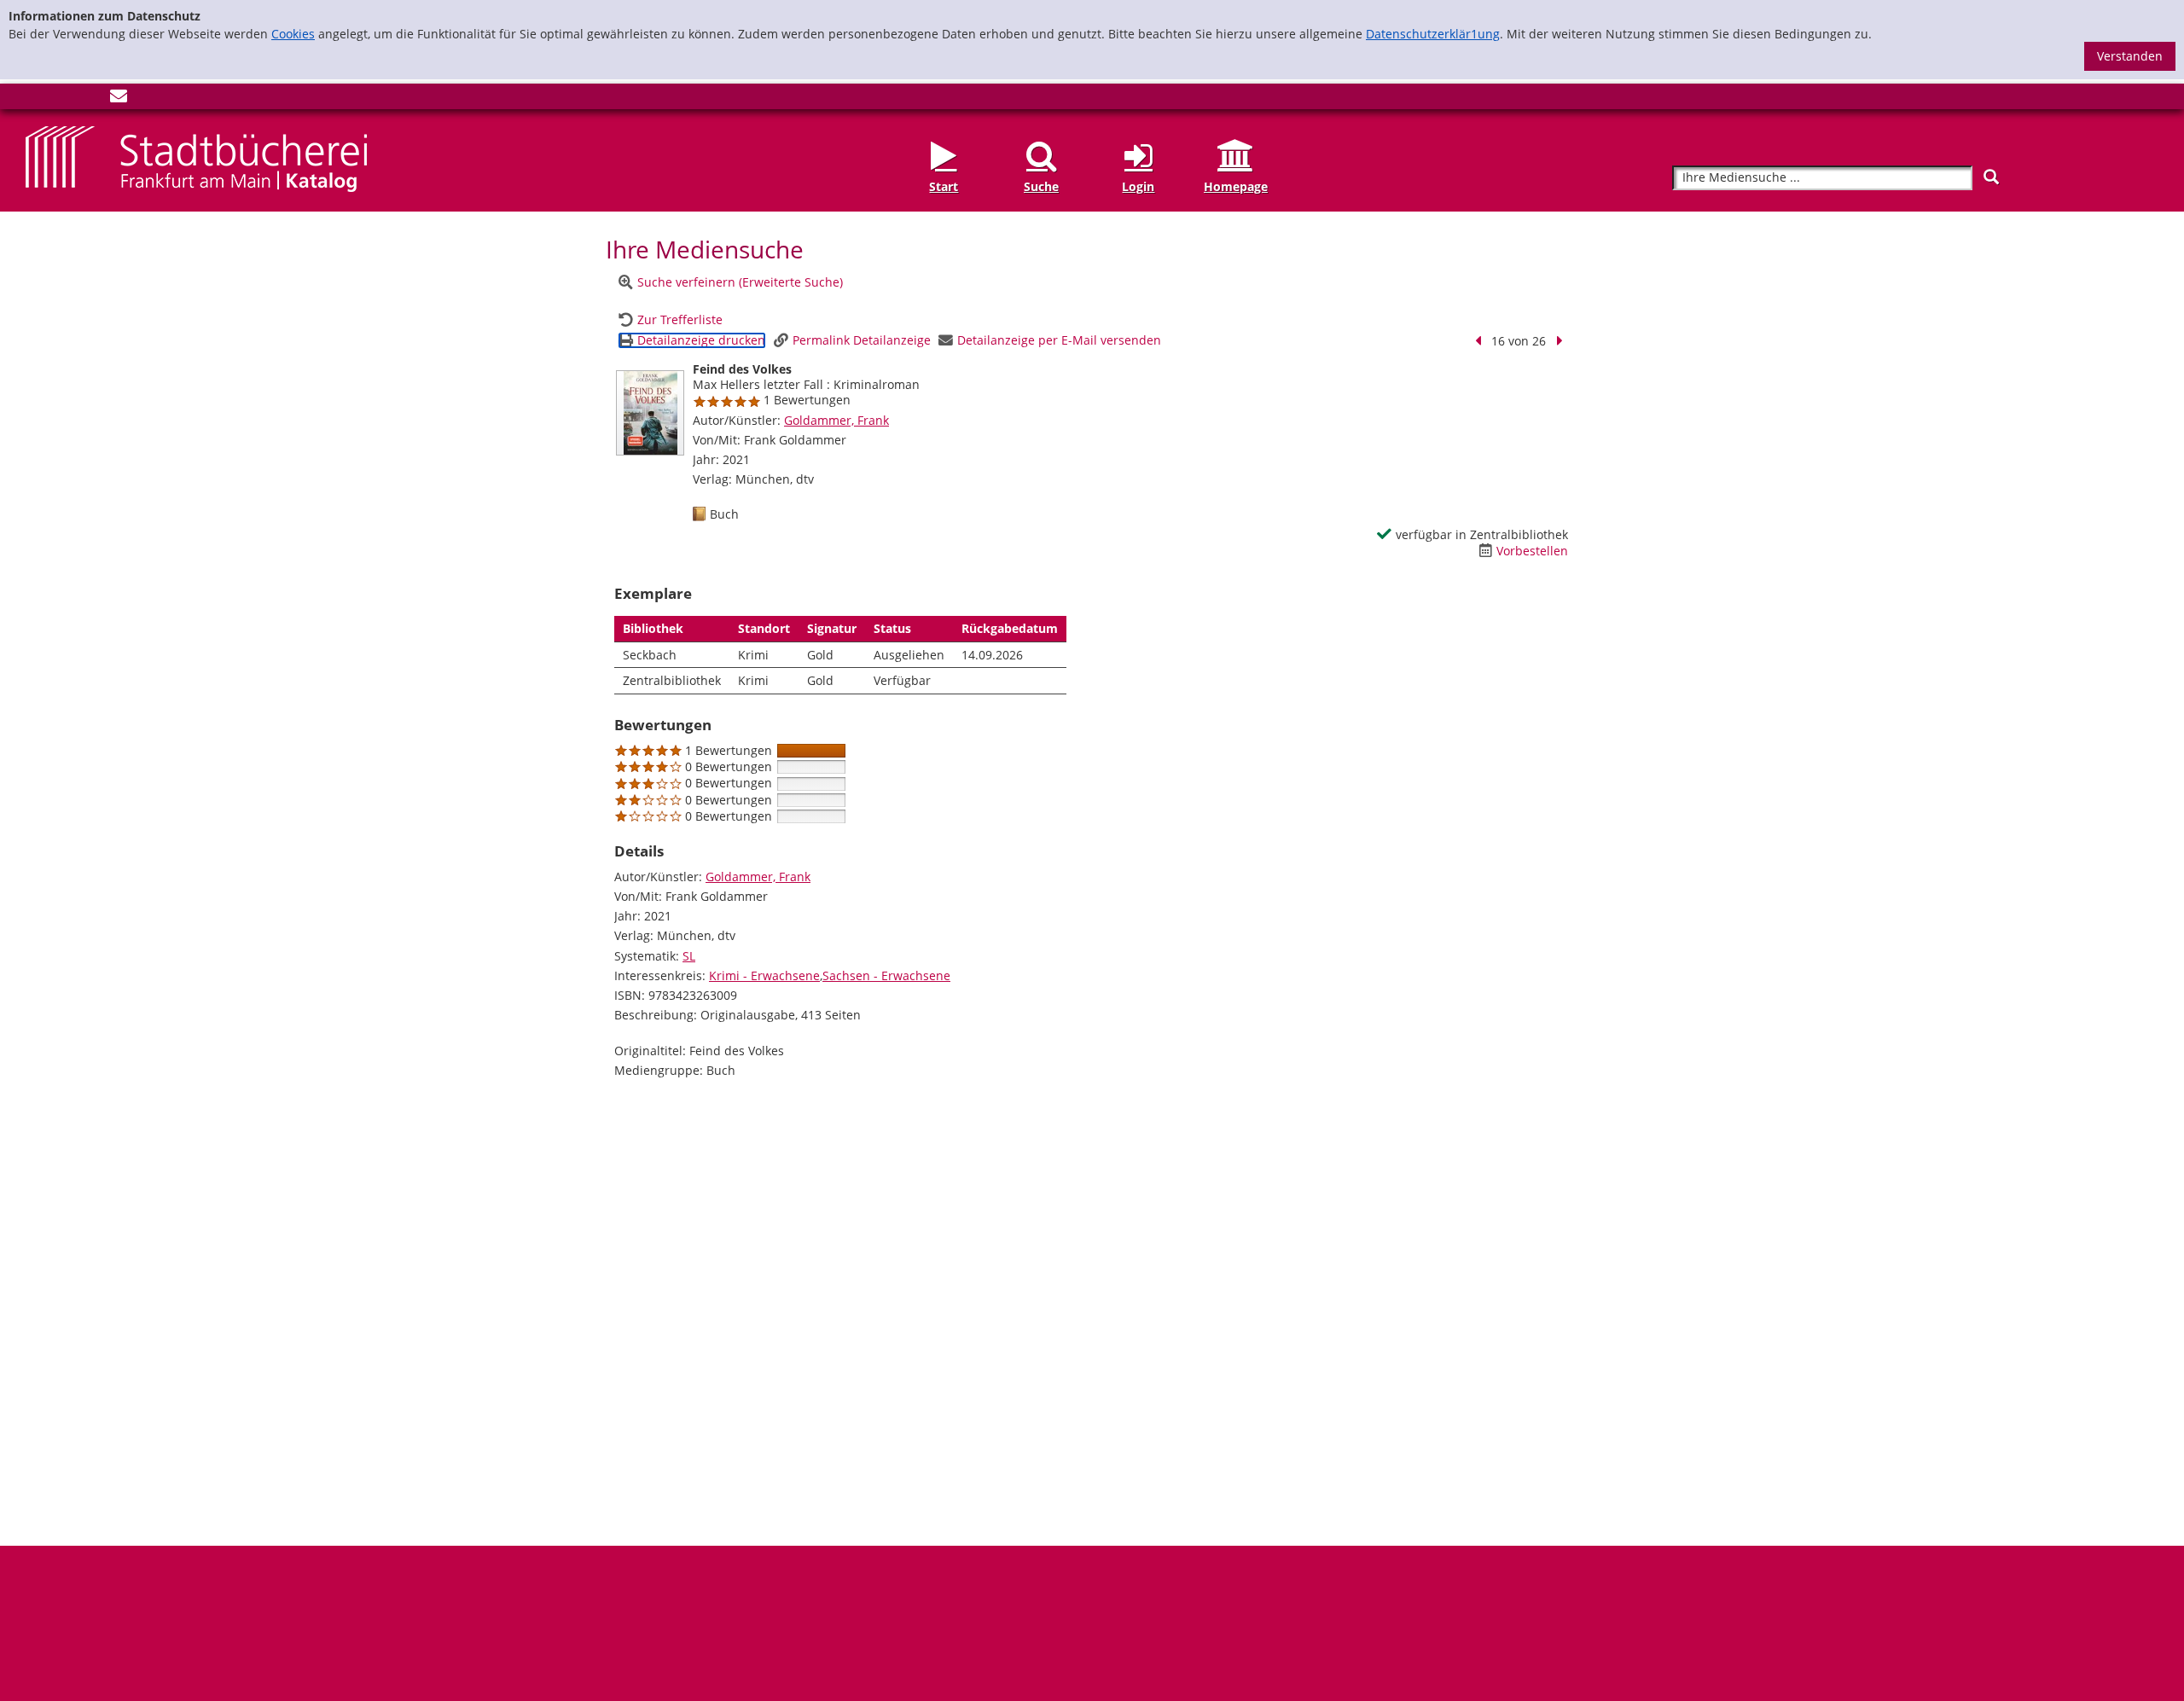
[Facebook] (34, 99)
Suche (1041, 186)
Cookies (293, 34)
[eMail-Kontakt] (119, 99)
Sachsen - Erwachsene (886, 975)
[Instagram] (62, 99)
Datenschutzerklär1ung (1433, 34)
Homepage (1236, 186)
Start (944, 186)
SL (689, 956)
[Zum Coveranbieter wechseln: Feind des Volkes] (650, 413)
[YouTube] (90, 99)
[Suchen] (1991, 177)
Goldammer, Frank (836, 420)
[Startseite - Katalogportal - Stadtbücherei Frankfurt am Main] (196, 158)
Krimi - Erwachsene (764, 975)
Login (1138, 186)
